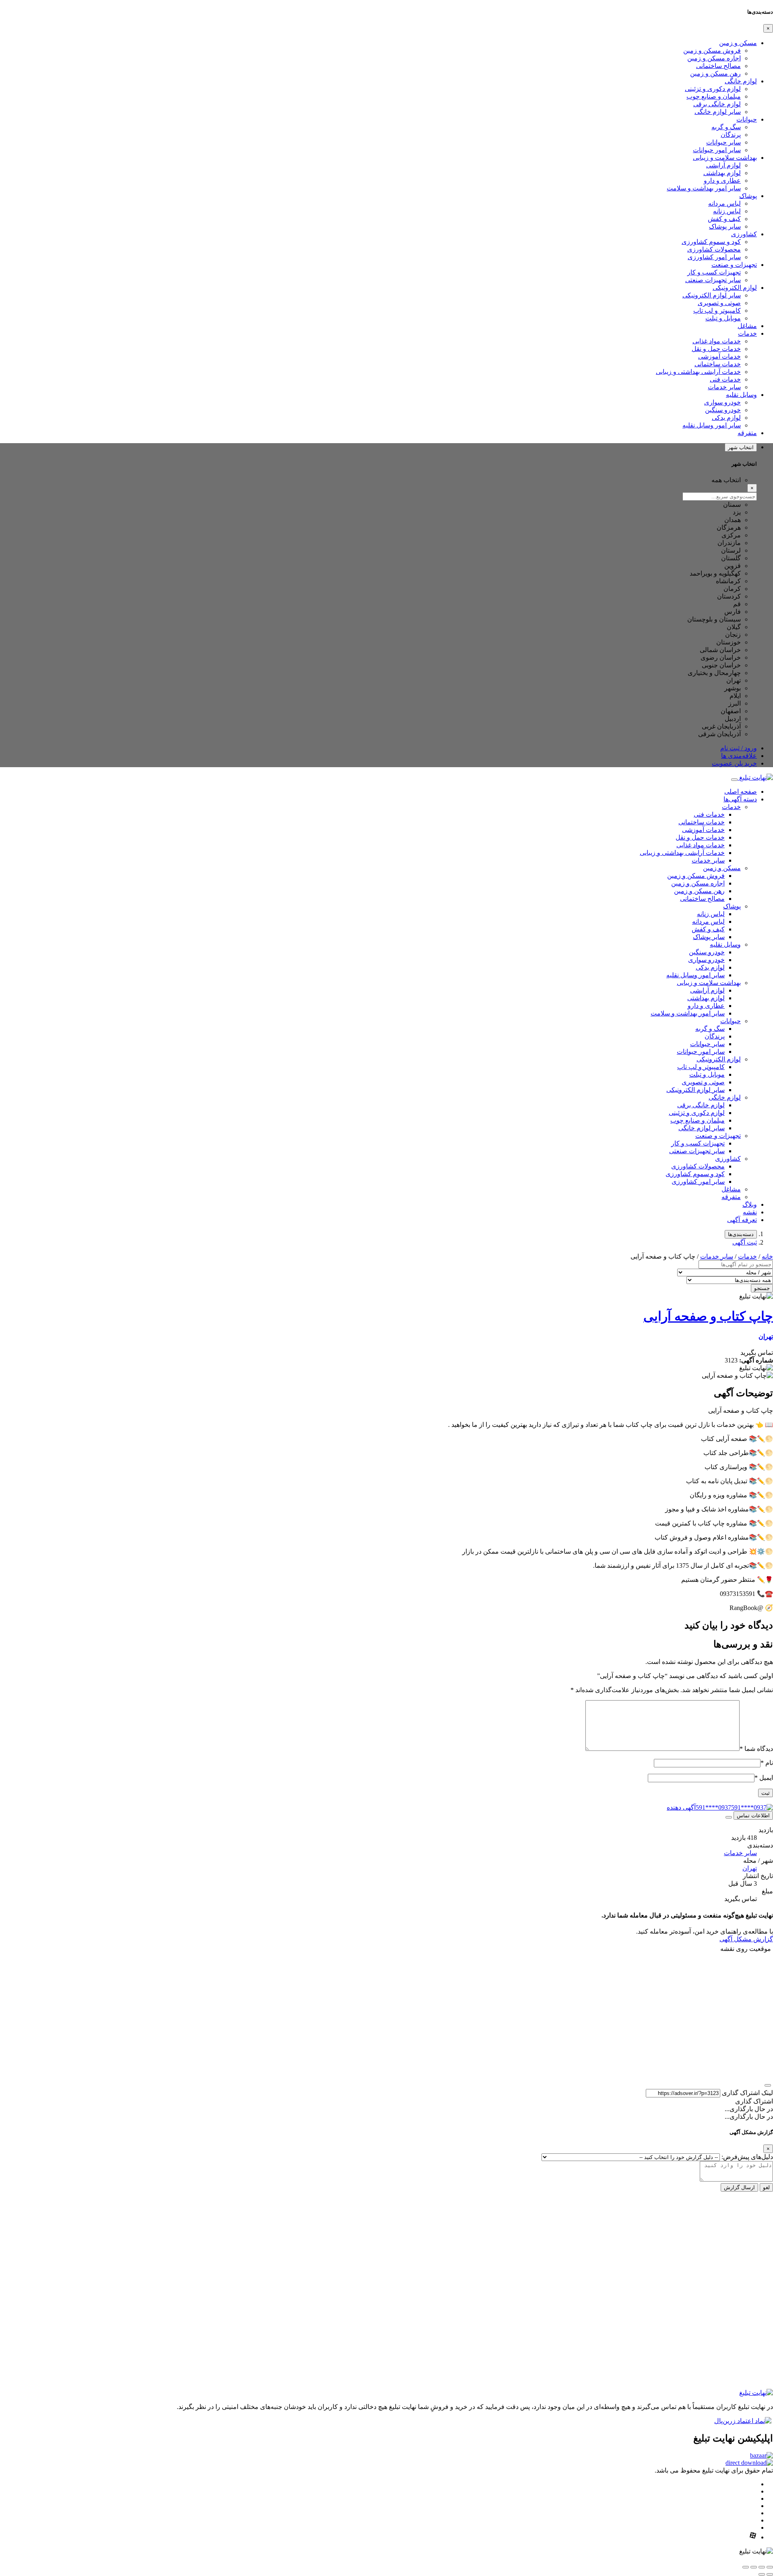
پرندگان (731, 135)
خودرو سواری (722, 402)
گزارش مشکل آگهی (746, 1939)
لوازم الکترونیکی (735, 288)
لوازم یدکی (726, 418)
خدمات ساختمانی (718, 364)
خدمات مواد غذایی (717, 341)
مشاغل (747, 326)
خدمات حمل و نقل (716, 349)
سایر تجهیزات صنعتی (713, 280)
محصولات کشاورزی (714, 249)
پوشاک (748, 196)
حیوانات (747, 119)
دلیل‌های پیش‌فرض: (747, 2157)
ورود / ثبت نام (739, 748)
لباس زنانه (727, 211)
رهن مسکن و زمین (715, 73)
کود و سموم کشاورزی (711, 242)
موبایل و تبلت (723, 318)
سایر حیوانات (723, 142)
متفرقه (747, 433)
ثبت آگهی (745, 1242)
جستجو (762, 1288)
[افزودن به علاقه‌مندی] (729, 1817)
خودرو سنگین (723, 410)
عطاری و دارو (722, 181)
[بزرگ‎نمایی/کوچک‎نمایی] (770, 2567)
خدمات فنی (725, 379)
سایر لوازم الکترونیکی (712, 295)
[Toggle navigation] (734, 780)
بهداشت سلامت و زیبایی (725, 158)
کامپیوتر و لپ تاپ (717, 311)
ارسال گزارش (739, 2187)
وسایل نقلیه (741, 395)
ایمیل (764, 1778)
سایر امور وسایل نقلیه (712, 425)
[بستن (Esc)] (746, 2567)
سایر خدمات (724, 387)
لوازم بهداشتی (722, 173)
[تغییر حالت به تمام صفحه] (762, 2567)
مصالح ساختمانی (718, 66)
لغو (766, 2187)
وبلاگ (750, 1204)
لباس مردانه (724, 203)
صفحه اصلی (741, 792)
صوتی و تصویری (719, 303)
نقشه (750, 1212)
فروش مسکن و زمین (712, 51)
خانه (767, 1256)
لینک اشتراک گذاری (747, 2093)
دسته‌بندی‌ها (741, 1234)
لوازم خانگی (741, 81)
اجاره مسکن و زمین (714, 58)
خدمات (747, 333)
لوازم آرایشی (723, 165)
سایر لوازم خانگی (718, 112)
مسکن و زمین (738, 43)
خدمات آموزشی (719, 356)
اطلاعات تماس (753, 1815)
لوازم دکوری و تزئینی (713, 89)
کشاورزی (744, 234)
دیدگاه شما (756, 1749)
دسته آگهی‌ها (740, 799)
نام (767, 1763)
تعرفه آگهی (742, 1220)
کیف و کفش (724, 219)
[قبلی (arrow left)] (770, 2574)
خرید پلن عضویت (734, 763)
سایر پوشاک (725, 226)
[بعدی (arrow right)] (762, 2574)
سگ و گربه (726, 127)
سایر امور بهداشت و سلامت (704, 188)
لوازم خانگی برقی (717, 104)
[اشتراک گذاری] (754, 2567)
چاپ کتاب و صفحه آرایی (708, 1316)
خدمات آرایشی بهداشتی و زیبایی (698, 372)
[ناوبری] (768, 2085)
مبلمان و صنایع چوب (714, 96)
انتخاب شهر (741, 447)
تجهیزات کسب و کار (714, 272)
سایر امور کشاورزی (714, 257)
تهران (766, 1337)
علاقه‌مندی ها (739, 756)
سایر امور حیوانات (717, 150)
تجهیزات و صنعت (734, 265)
